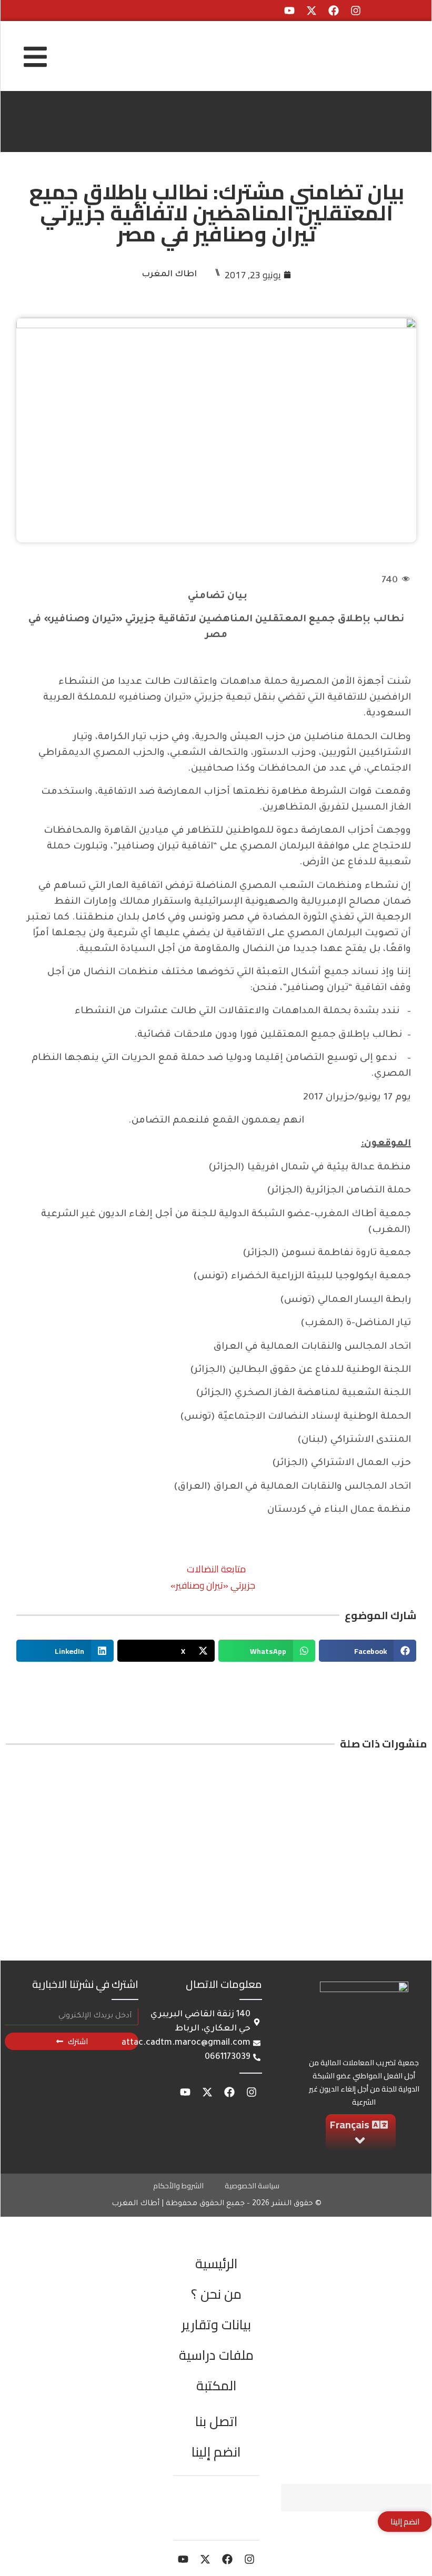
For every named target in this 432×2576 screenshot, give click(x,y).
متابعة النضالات (216, 1569)
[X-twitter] (312, 11)
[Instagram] (356, 11)
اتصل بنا (217, 2421)
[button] (368, 1651)
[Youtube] (289, 11)
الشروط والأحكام (178, 2186)
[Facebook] (334, 11)
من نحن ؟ (216, 2294)
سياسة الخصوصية (252, 2186)
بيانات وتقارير (216, 2324)
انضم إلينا (216, 2452)
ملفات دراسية (216, 2355)
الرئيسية (217, 2263)
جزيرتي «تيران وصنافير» (213, 1585)
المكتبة (217, 2385)
